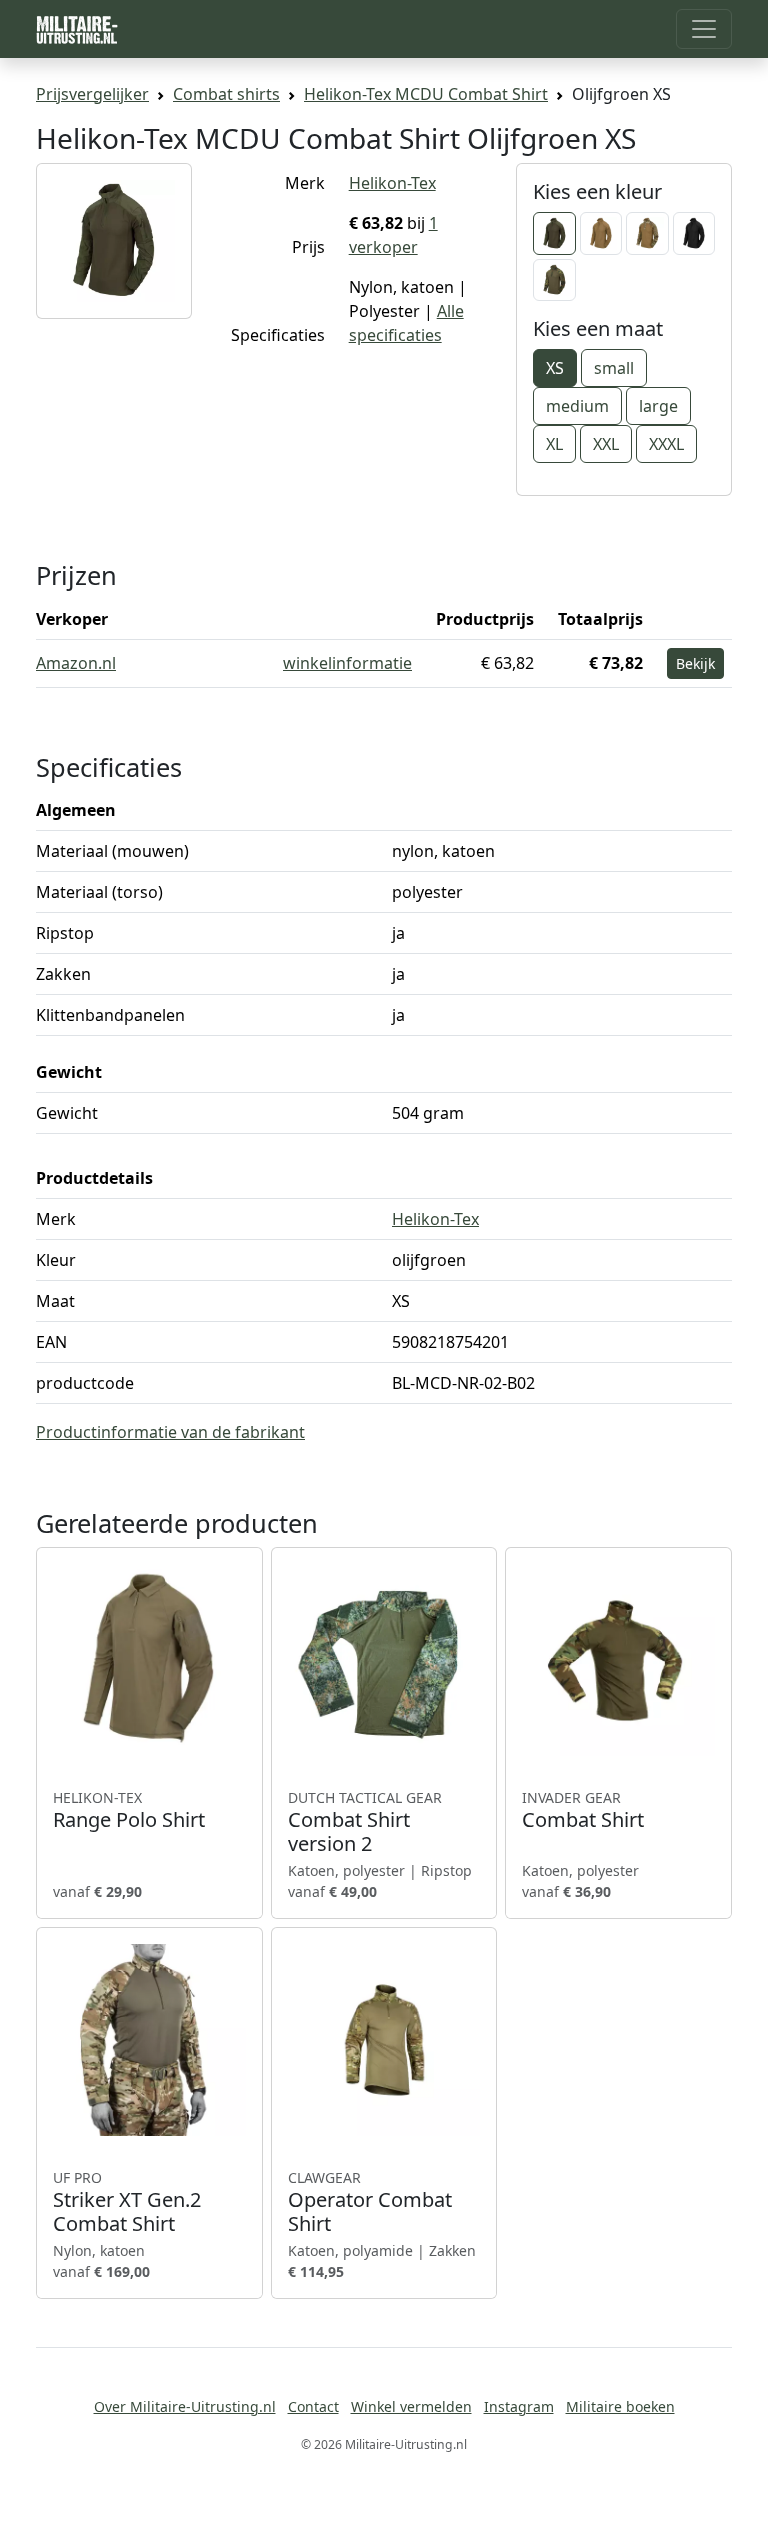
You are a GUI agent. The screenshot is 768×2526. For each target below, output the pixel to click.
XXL (606, 444)
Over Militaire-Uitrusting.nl (185, 2406)
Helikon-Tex (392, 183)
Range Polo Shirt (129, 1810)
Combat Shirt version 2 (365, 1822)
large (658, 406)
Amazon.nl (76, 663)
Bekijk (695, 663)
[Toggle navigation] (704, 29)
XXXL (666, 444)
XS (555, 368)
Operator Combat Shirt (370, 2202)
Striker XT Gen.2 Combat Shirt (127, 2202)
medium (577, 406)
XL (554, 444)
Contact (313, 2406)
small (614, 368)
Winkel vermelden (411, 2406)
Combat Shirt (583, 1810)
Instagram (519, 2406)
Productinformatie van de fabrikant (170, 1432)
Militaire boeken (620, 2406)
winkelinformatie (347, 663)
